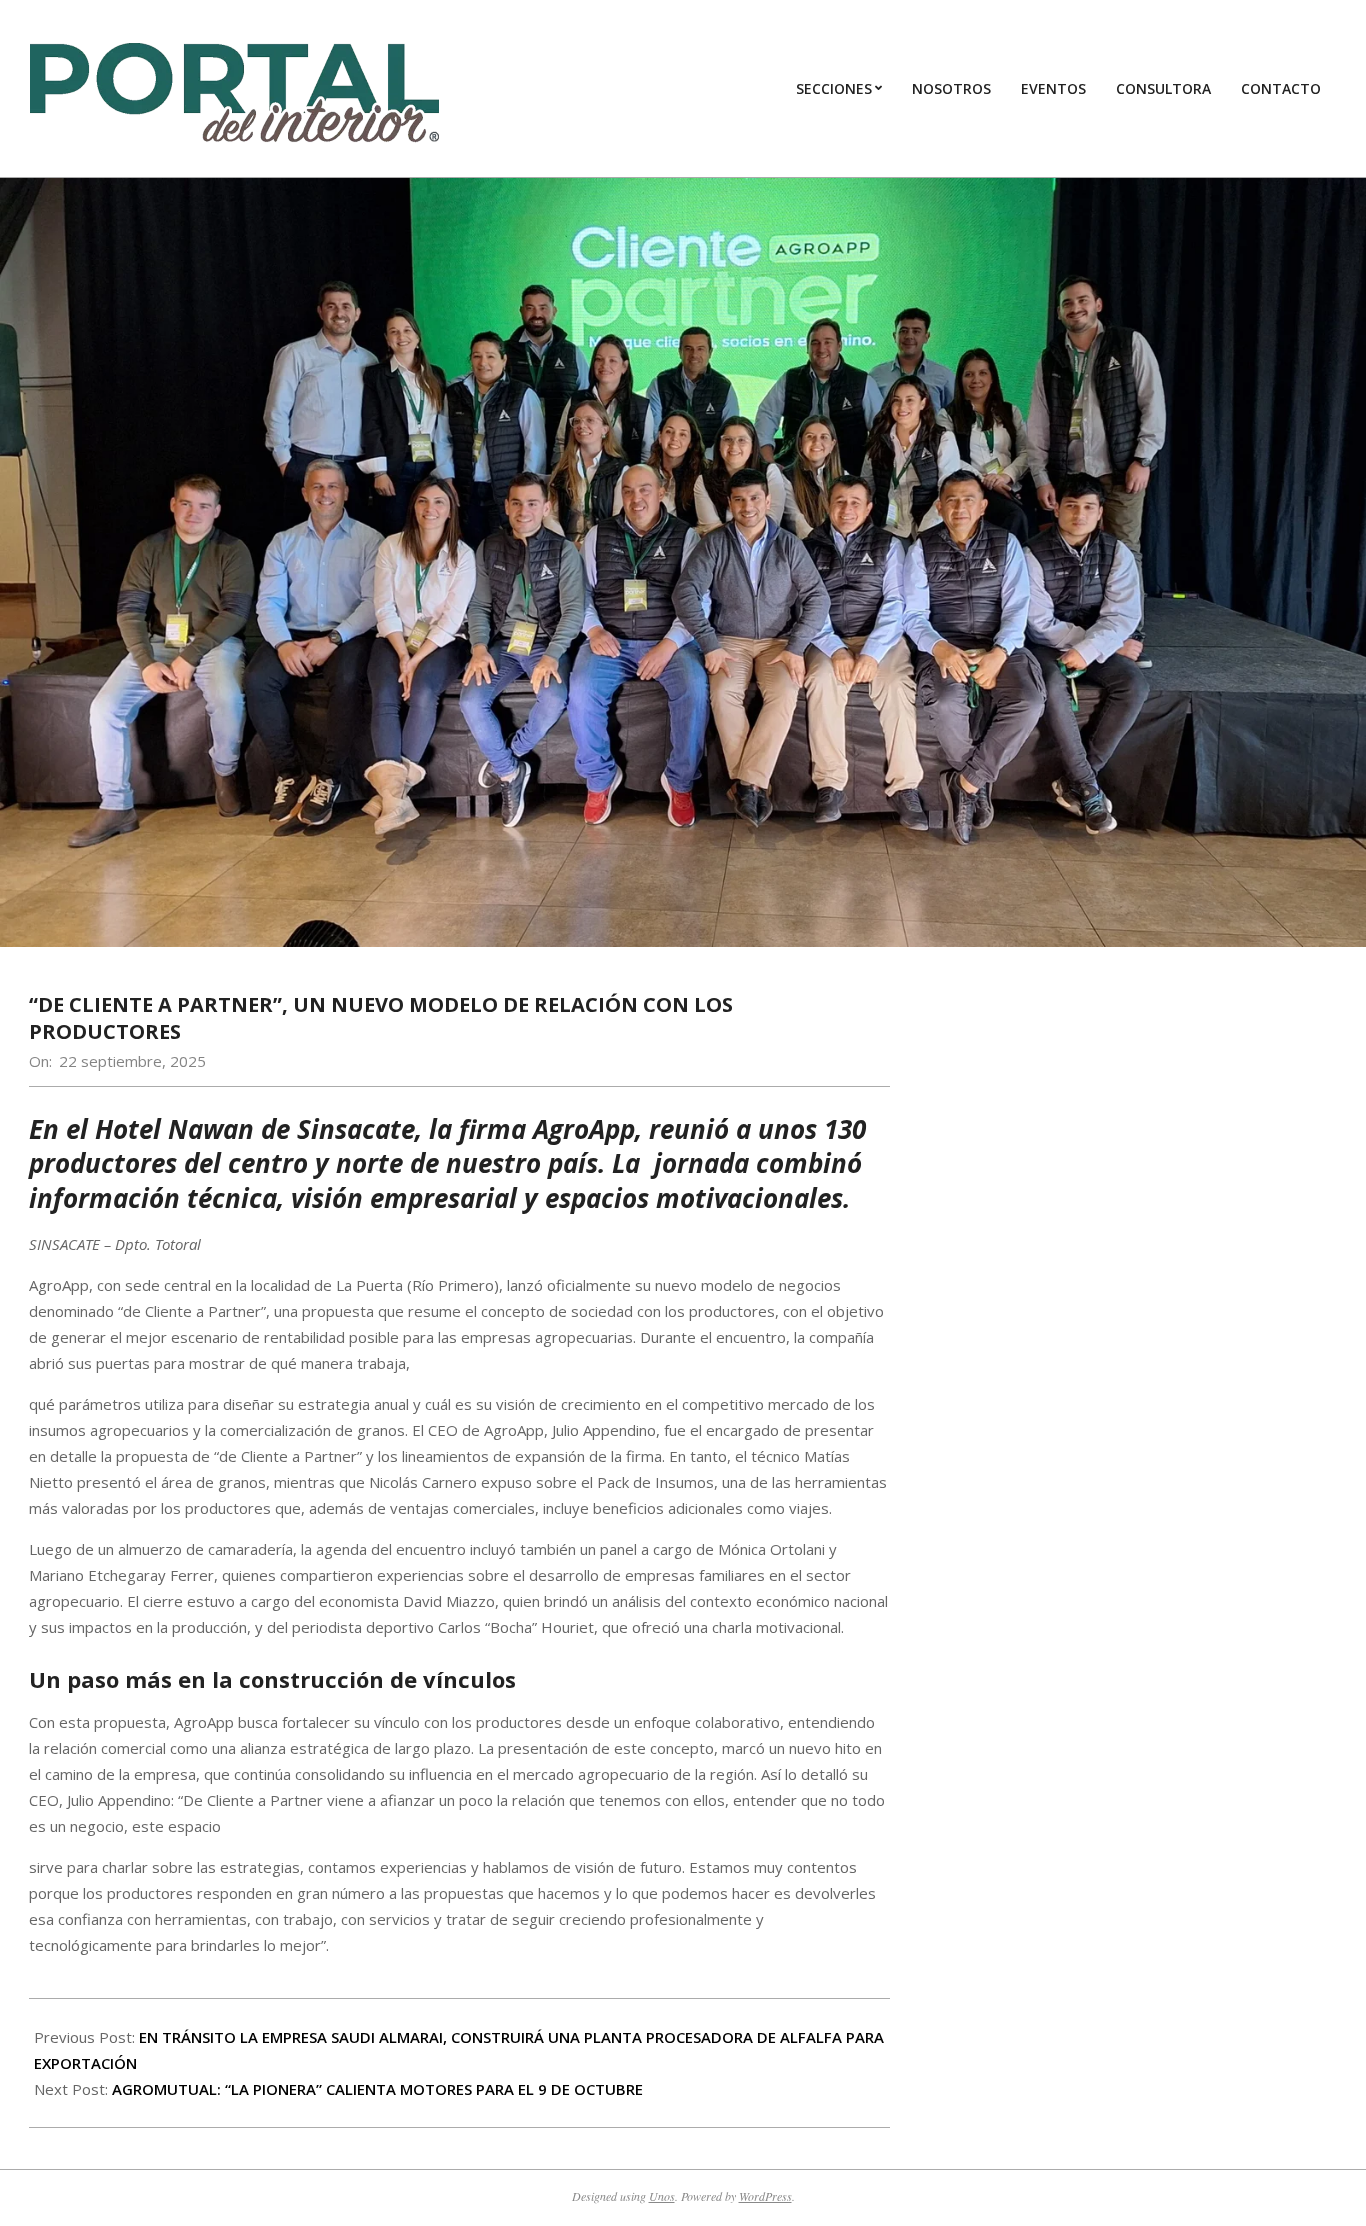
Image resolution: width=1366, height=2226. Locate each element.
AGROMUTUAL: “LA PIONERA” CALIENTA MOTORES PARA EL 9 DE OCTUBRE (377, 2089)
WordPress (765, 2196)
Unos (662, 2196)
